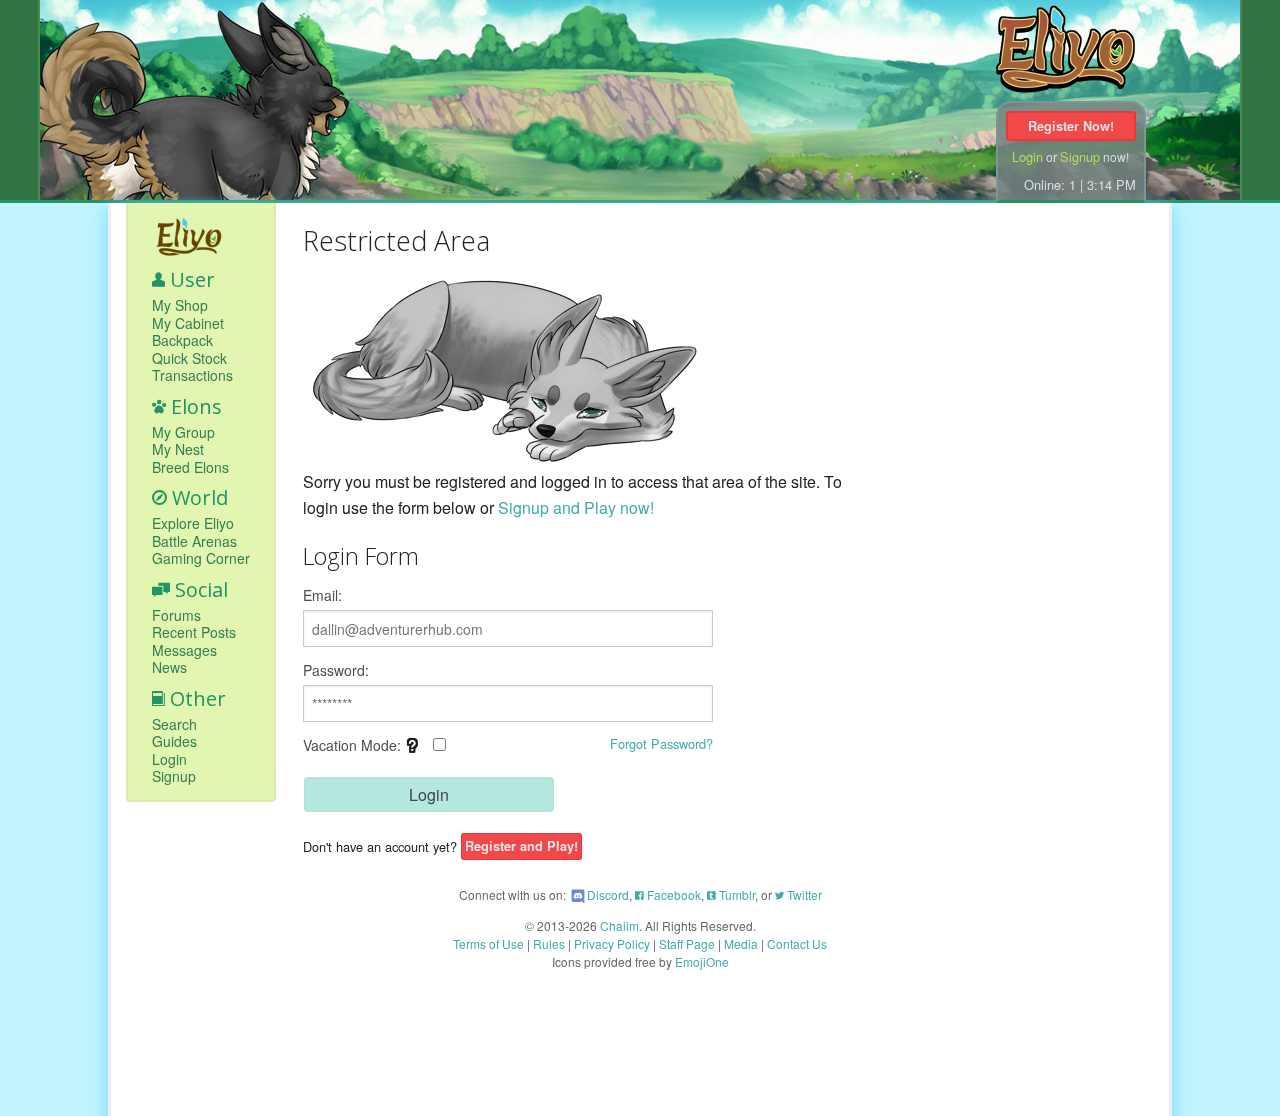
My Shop (180, 306)
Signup (1080, 156)
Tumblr (735, 894)
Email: (322, 595)
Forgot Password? (661, 743)
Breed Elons (190, 468)
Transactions (192, 376)
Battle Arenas (194, 542)
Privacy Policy (612, 943)
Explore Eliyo (193, 524)
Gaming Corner (201, 559)
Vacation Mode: (374, 752)
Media (741, 943)
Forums (176, 616)
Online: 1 (1050, 184)
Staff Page (687, 943)
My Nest (178, 450)
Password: (336, 670)
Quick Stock (189, 359)
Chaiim (619, 925)
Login (1027, 156)
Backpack (182, 341)
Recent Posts (194, 633)
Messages (184, 651)
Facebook (672, 894)
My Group (183, 433)
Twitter (803, 894)
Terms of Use (488, 943)
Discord (608, 894)
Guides (174, 742)
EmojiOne (702, 961)
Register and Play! (521, 847)
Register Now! (1071, 126)
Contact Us (797, 943)
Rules (549, 943)
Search (174, 725)
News (169, 668)
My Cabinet (188, 324)
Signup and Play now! (576, 507)
